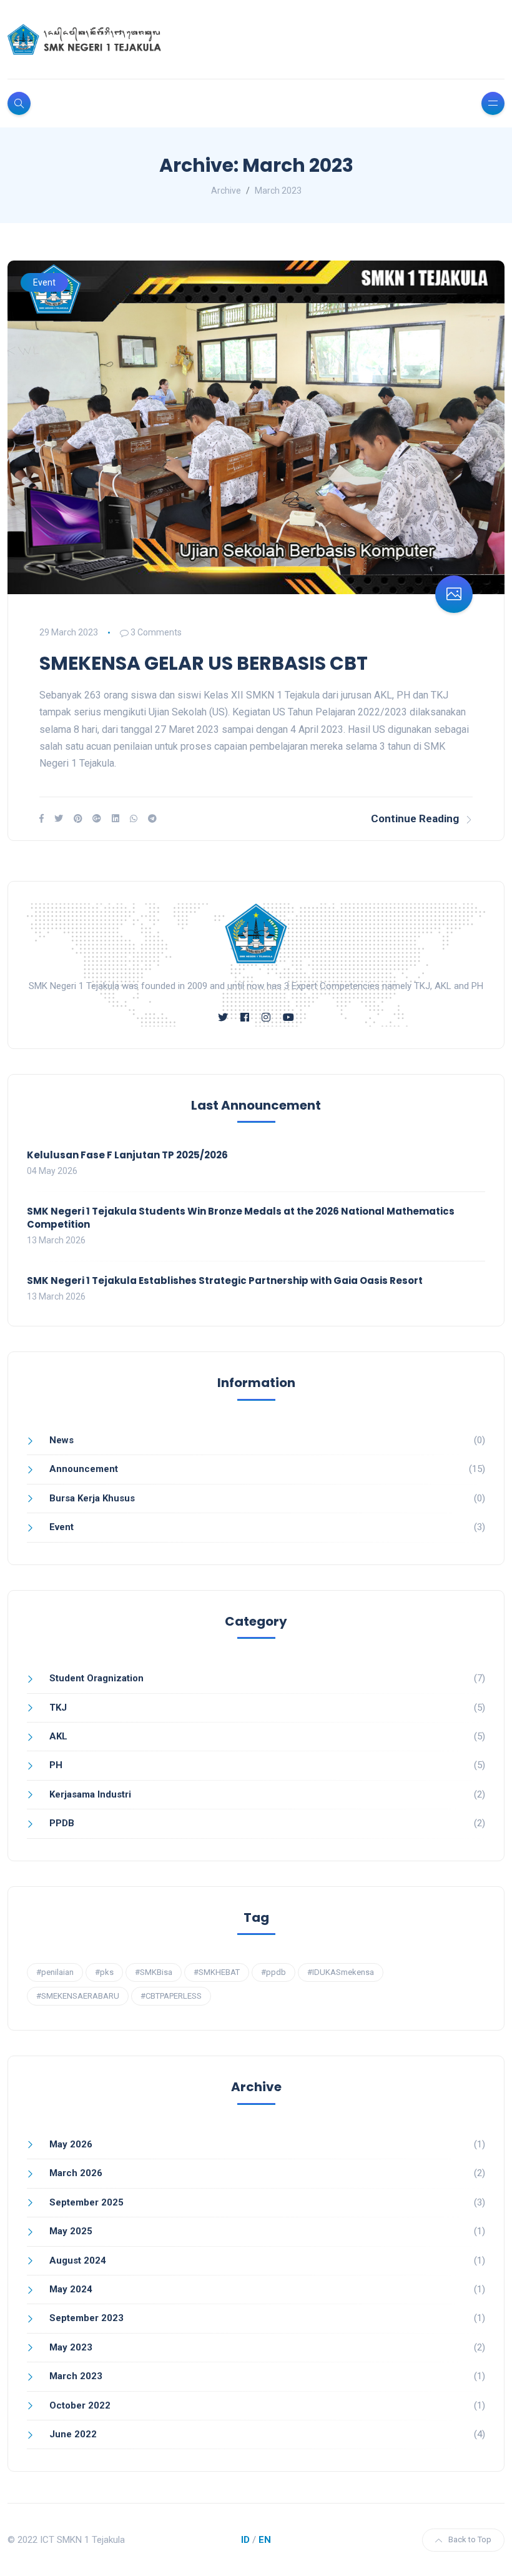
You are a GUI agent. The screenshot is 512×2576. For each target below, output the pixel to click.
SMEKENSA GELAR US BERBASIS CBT (204, 663)
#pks (104, 1972)
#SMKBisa (154, 1972)
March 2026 (76, 2173)
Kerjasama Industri (90, 1794)
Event (44, 282)
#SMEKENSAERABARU (78, 1996)
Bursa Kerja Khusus (92, 1498)
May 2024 (71, 2289)
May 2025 (71, 2231)
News (62, 1440)
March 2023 (76, 2376)
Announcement (84, 1469)
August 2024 (78, 2260)
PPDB (62, 1823)
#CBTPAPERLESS (171, 1996)
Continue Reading (415, 818)
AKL (58, 1736)
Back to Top (470, 2539)
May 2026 (71, 2144)
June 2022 (73, 2434)
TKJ (58, 1708)
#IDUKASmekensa (341, 1972)
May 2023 (71, 2347)
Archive (226, 191)
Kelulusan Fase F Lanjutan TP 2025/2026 (127, 1155)
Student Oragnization (96, 1678)
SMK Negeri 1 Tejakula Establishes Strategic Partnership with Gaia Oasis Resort (225, 1281)
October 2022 (80, 2405)
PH (56, 1765)
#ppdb (273, 1972)
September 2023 (86, 2318)
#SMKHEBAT (217, 1972)
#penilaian (55, 1972)
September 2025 (86, 2202)
